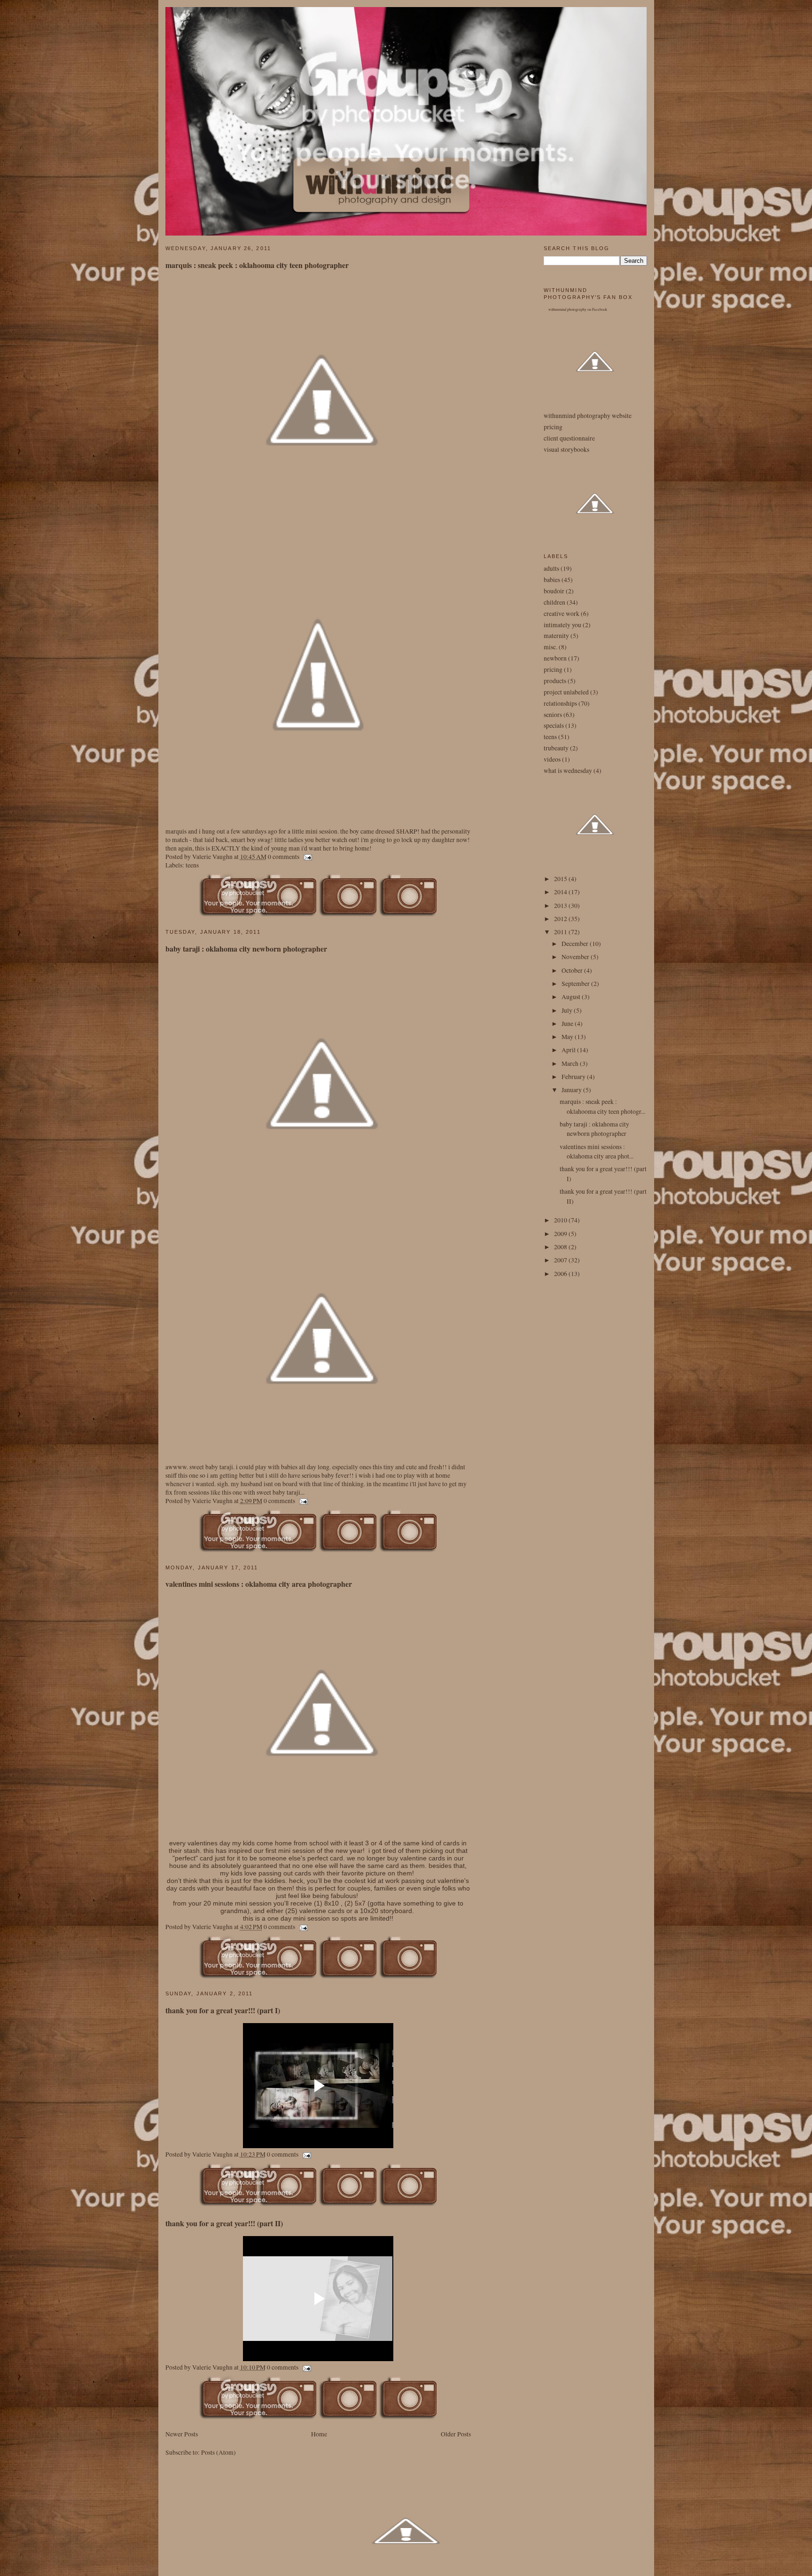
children (554, 602)
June (568, 1024)
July (568, 1010)
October (573, 970)
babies (552, 580)
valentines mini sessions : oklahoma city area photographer (259, 1584)
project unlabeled (566, 692)
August (572, 997)
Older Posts (456, 2434)
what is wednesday (568, 771)
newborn (555, 658)
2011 (561, 932)
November (576, 957)
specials (554, 725)
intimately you (562, 625)
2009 (561, 1234)
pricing (553, 427)
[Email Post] (307, 857)
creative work (562, 614)
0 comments (284, 857)
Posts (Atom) (219, 2452)
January (572, 1090)
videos (552, 759)
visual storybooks (566, 449)
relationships (560, 703)
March (571, 1063)
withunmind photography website (588, 416)
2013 (561, 906)
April (569, 1050)
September (576, 984)
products (555, 681)
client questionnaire (569, 438)
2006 (561, 1274)
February (574, 1077)
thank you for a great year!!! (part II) (224, 2223)
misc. (550, 647)
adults (551, 568)
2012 (561, 919)
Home (319, 2434)
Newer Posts (182, 2434)
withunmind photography (567, 309)
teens (192, 865)
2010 (561, 1220)
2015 (561, 879)
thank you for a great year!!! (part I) (223, 2010)
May (568, 1037)
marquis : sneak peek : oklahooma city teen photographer (257, 265)
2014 (561, 892)
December (576, 944)
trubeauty (556, 748)
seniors (553, 715)
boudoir (554, 591)
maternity (556, 636)
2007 (561, 1260)
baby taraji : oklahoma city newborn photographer (246, 949)
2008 (561, 1247)
